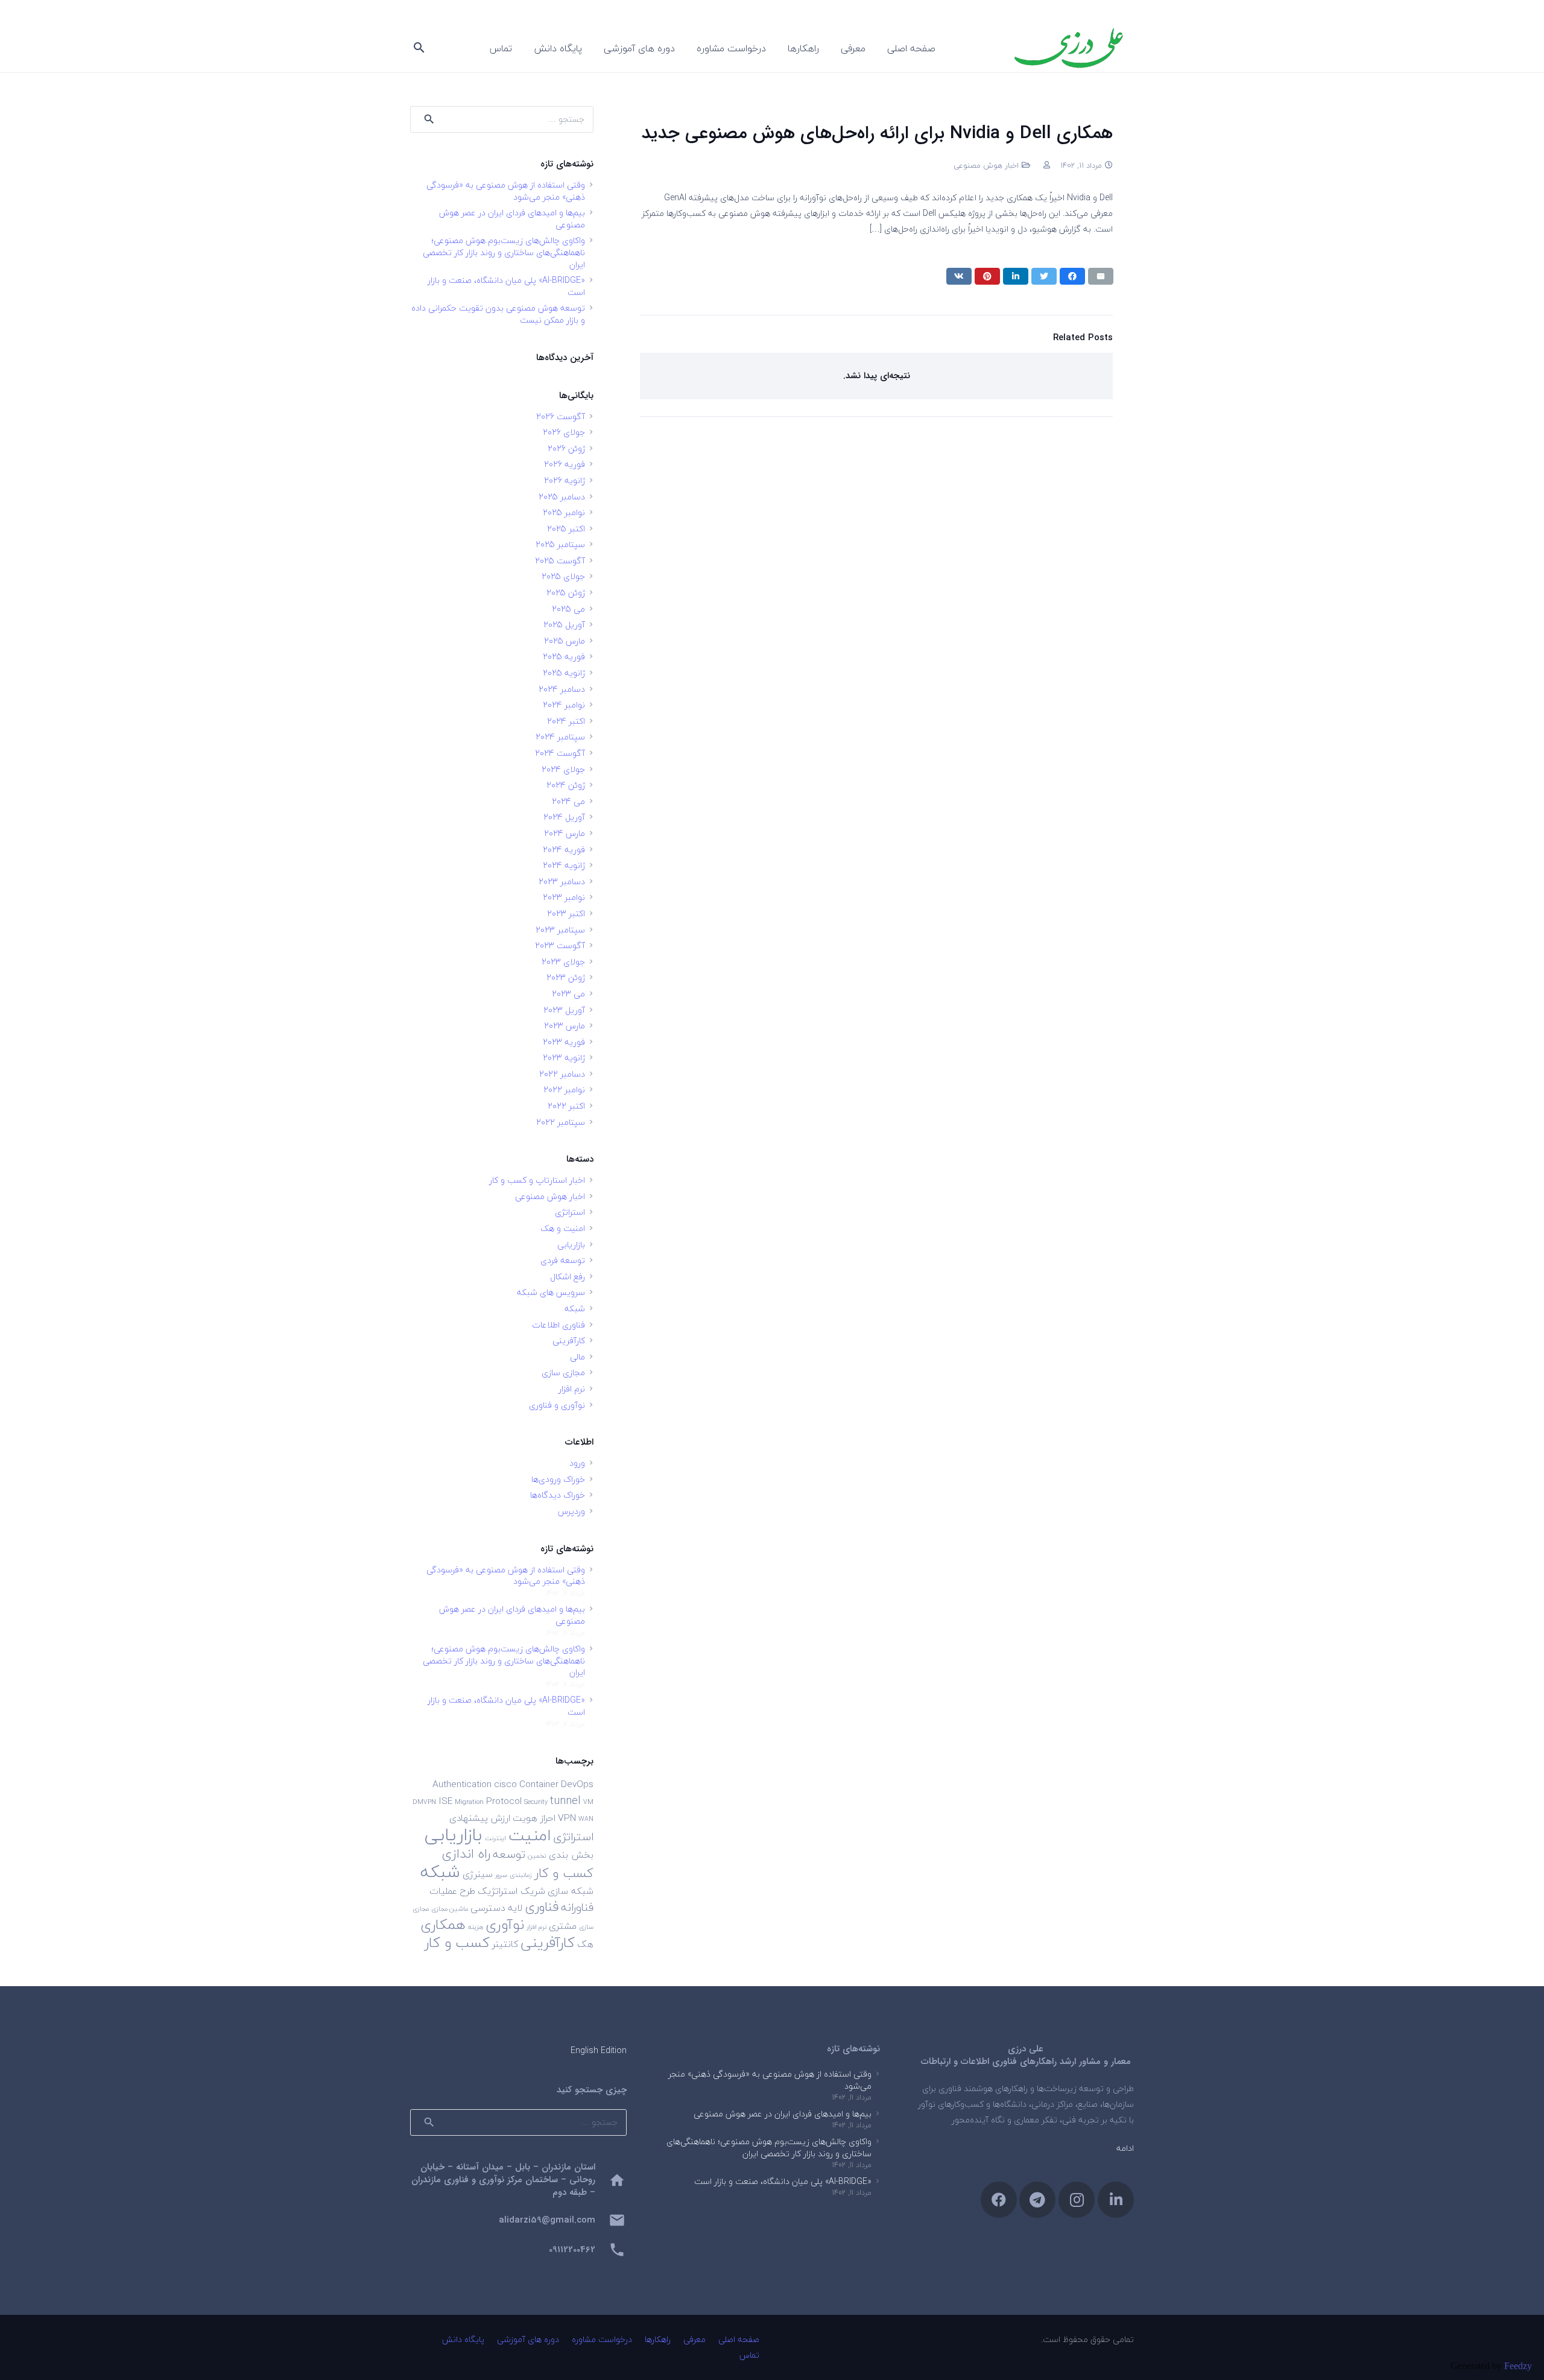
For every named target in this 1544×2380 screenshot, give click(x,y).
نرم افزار (572, 1389)
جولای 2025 (563, 576)
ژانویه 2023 (564, 1058)
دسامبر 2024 (562, 689)
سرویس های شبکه (551, 1292)
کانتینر (505, 1944)
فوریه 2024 (564, 850)
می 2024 (568, 801)
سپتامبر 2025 (560, 544)
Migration (469, 1802)
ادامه (1125, 2148)
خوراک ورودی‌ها (558, 1479)
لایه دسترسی (496, 1908)
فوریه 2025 (564, 657)
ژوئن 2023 (566, 977)
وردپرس (571, 1511)
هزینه (476, 1927)
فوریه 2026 (565, 464)
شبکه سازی (571, 1891)
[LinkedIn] (1116, 2200)
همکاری (443, 1924)
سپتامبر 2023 (560, 930)
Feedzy (1518, 2366)
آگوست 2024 (560, 753)
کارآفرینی (569, 1340)
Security (536, 1802)
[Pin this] (987, 276)
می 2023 (568, 994)
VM (588, 1802)
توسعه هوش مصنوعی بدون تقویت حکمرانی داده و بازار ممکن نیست (498, 314)
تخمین (537, 1856)
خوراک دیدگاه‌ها (558, 1495)
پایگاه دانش (463, 2339)
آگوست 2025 (560, 561)
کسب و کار (457, 1942)
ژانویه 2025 (564, 673)
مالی (577, 1357)
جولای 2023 (563, 962)
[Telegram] (1037, 2200)
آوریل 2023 (564, 1010)
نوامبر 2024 (564, 705)
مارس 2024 (565, 833)
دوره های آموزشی (528, 2339)
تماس (749, 2355)
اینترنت (495, 1838)
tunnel (565, 1800)
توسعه (509, 1854)
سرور (501, 1875)
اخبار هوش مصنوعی (986, 165)
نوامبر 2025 (564, 512)
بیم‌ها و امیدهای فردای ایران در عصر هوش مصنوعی (512, 219)
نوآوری (505, 1924)
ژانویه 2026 (565, 480)
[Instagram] (1077, 2200)
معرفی (694, 2339)
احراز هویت (534, 1818)
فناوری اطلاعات (558, 1325)
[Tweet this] (1044, 276)
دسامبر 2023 (562, 881)
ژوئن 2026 (566, 448)
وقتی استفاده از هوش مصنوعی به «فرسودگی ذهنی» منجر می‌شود (506, 191)
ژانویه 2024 (564, 865)
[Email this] (1101, 276)
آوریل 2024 (564, 817)
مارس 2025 (565, 641)
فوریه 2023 (564, 1042)
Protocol (504, 1801)
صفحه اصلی (739, 2339)
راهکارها (658, 2339)
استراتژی (570, 1212)
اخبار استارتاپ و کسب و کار (537, 1180)
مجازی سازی (563, 1372)
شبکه (575, 1309)
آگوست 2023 (560, 945)
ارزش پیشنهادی (480, 1818)
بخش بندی (571, 1855)
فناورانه (577, 1907)
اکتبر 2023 (566, 913)
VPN (567, 1818)
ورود (577, 1463)
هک (585, 1944)
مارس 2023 (565, 1026)
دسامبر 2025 (562, 497)
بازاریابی (571, 1245)
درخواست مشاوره (602, 2339)
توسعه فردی (563, 1260)
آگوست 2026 (561, 416)
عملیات (443, 1891)
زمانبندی (521, 1875)
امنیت (530, 1835)
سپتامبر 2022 (561, 1122)
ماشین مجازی (450, 1909)
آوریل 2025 (564, 625)
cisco (505, 1784)
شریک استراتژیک (511, 1891)
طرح (467, 1891)
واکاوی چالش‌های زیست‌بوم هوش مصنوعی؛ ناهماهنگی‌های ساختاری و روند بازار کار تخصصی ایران (504, 252)
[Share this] (1072, 276)
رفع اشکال (568, 1277)
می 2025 (568, 609)
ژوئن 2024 (566, 785)
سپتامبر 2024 (560, 737)
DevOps (577, 1784)
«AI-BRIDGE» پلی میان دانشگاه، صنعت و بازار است (506, 286)
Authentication (462, 1784)
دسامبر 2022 (562, 1074)
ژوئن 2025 (566, 593)
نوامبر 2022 (564, 1090)
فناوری (542, 1907)
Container (539, 1784)
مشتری (563, 1926)
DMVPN (424, 1802)
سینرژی (478, 1874)
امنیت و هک (563, 1228)
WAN (586, 1819)
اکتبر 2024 (566, 721)
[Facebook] (999, 2200)
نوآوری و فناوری (557, 1405)
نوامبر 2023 (564, 897)
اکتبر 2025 (566, 529)
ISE (445, 1801)
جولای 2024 (563, 769)
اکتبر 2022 (566, 1106)
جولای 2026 (564, 432)
